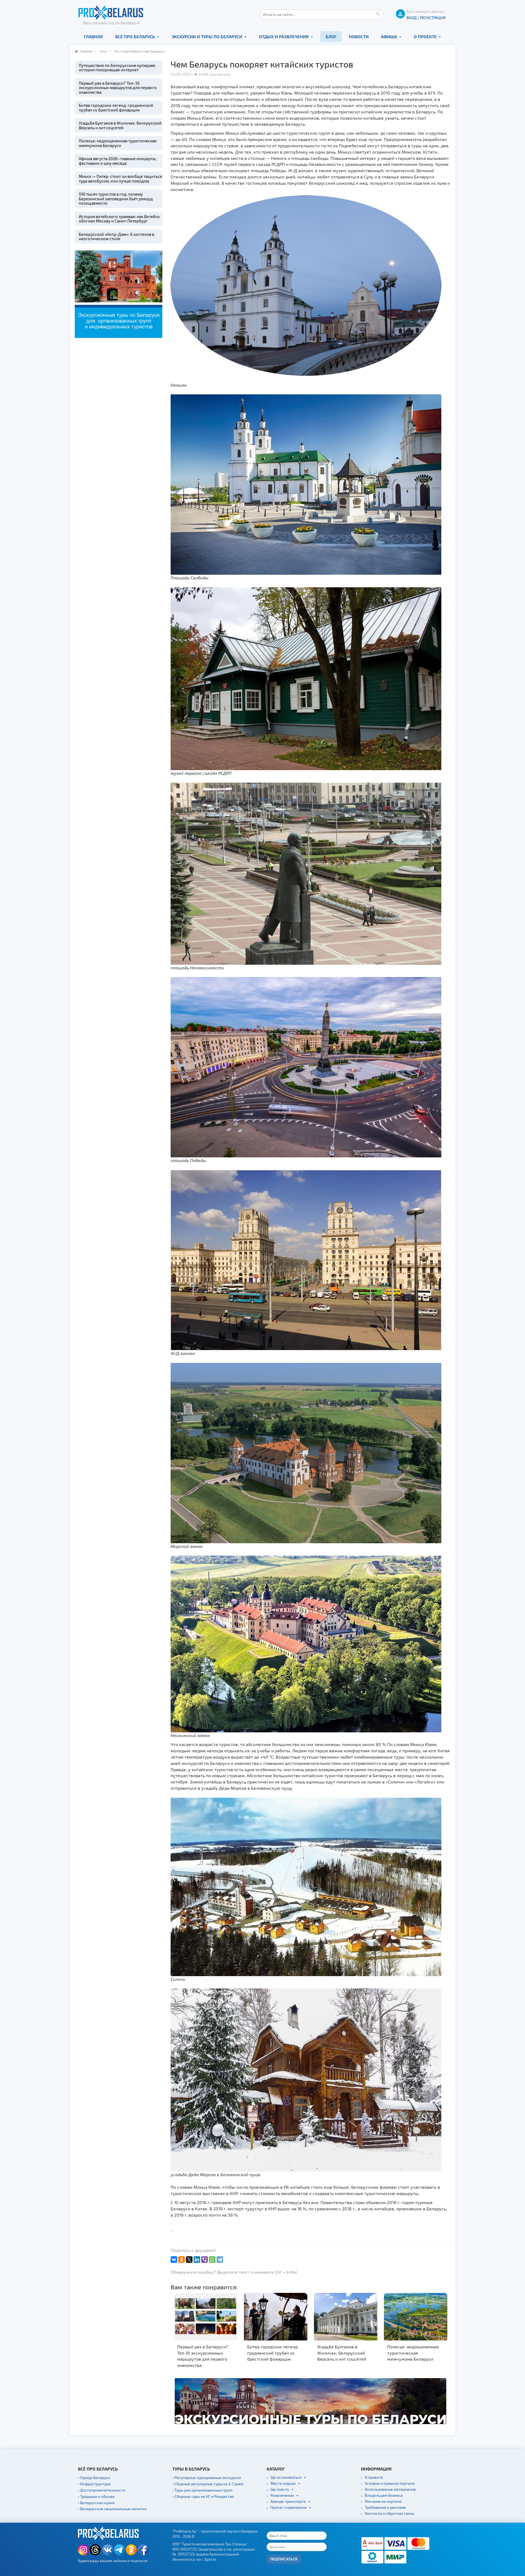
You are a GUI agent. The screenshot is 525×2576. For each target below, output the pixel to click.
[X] (189, 2260)
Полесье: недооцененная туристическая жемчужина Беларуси (118, 143)
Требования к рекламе (385, 2507)
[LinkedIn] (197, 2260)
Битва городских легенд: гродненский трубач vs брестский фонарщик (116, 108)
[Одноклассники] (182, 2260)
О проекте (425, 36)
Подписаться (284, 2559)
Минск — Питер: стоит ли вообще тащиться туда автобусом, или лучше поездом (120, 179)
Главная (93, 36)
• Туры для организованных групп (202, 2490)
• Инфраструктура (94, 2484)
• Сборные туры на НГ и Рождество (203, 2496)
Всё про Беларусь (135, 36)
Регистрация (433, 18)
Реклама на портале (383, 2501)
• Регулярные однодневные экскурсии (207, 2477)
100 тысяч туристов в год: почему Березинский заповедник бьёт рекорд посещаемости (116, 199)
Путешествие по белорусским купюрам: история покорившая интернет (117, 68)
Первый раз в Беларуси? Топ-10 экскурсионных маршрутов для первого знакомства (118, 88)
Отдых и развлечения (284, 36)
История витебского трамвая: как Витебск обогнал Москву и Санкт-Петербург (119, 219)
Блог (331, 36)
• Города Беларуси (94, 2477)
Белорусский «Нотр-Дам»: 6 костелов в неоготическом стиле (116, 237)
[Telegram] (220, 2260)
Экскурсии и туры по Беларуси (207, 36)
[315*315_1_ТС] (119, 293)
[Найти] (378, 14)
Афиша (389, 36)
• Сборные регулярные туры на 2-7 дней (208, 2484)
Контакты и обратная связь (390, 2513)
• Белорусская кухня (96, 2503)
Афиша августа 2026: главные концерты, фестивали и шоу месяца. (118, 161)
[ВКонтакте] (174, 2260)
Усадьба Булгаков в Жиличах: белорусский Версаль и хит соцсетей (120, 125)
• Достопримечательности (102, 2490)
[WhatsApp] (212, 2260)
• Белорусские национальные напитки (112, 2509)
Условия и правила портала (390, 2483)
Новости (359, 36)
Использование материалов (390, 2489)
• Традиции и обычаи (96, 2496)
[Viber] (205, 2260)
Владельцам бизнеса (384, 2495)
